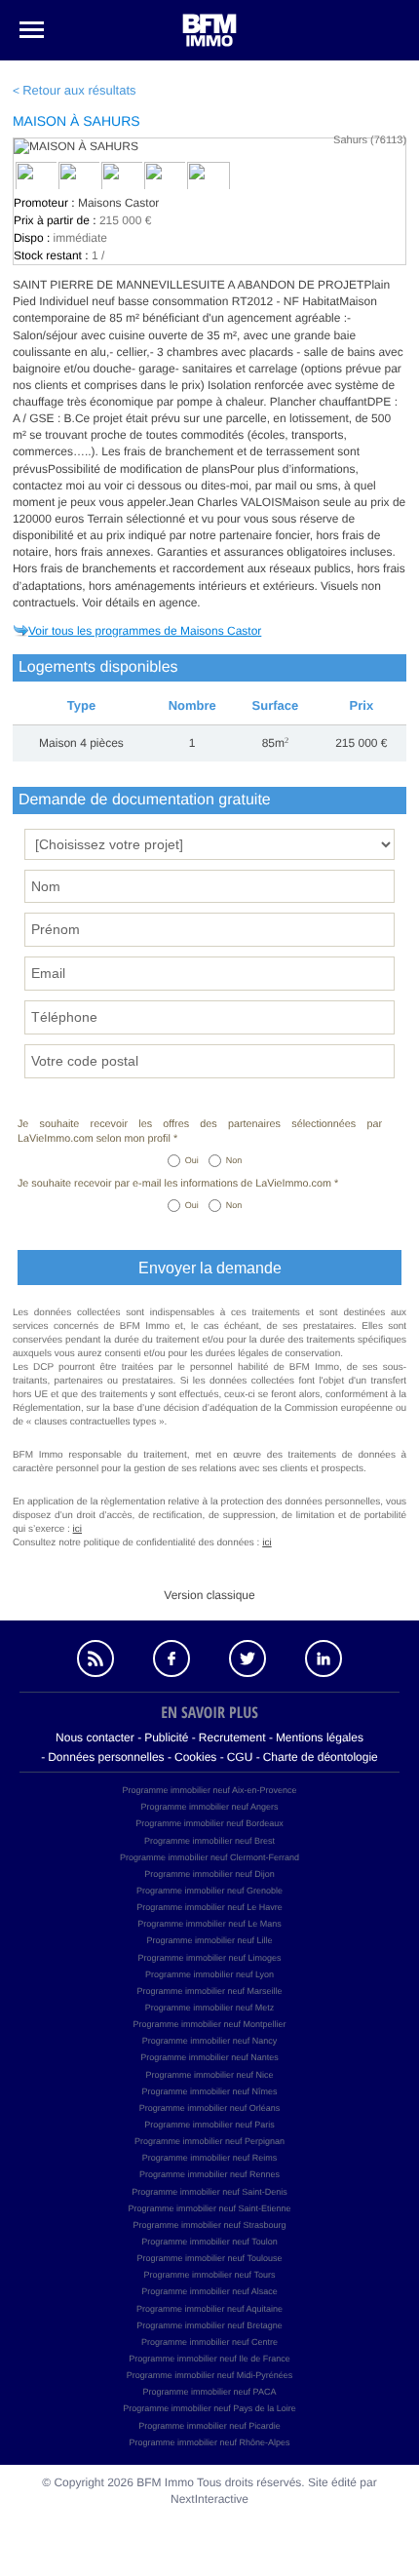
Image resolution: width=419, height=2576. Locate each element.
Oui (192, 1160)
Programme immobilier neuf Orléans (210, 2108)
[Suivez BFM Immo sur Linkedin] (324, 1659)
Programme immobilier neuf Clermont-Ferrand (209, 1857)
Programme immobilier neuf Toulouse (210, 2258)
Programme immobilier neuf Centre (209, 2342)
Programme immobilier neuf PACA (210, 2392)
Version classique (209, 1595)
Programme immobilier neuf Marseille (209, 1991)
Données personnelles (106, 1757)
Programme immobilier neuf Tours (210, 2275)
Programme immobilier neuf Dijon (209, 1874)
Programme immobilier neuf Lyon (209, 1974)
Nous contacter (95, 1737)
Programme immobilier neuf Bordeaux (209, 1823)
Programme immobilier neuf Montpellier (209, 2024)
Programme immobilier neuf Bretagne (209, 2325)
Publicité (166, 1737)
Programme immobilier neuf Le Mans (209, 1924)
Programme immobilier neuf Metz (210, 2008)
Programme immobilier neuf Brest (209, 1841)
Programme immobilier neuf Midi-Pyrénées (210, 2375)
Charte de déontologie (321, 1757)
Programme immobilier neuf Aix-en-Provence (209, 1790)
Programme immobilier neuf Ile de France (209, 2359)
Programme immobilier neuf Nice (209, 2075)
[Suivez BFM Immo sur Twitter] (248, 1659)
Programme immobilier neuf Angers (209, 1807)
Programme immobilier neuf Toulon (209, 2242)
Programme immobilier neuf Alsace (209, 2291)
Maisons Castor (118, 203)
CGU (240, 1757)
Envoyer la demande (210, 1268)
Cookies (195, 1757)
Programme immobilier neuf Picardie (209, 2426)
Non (234, 1160)
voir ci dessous (145, 486)
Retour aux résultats (79, 90)
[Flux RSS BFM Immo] (95, 1659)
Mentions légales (320, 1737)
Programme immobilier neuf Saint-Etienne (209, 2208)
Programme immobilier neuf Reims (210, 2158)
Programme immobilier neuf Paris (209, 2125)
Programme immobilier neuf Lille (209, 1940)
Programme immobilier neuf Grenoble (209, 1891)
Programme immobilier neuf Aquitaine (209, 2309)
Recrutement (232, 1737)
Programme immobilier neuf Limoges (209, 1958)
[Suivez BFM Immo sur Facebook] (171, 1659)
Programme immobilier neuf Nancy (210, 2041)
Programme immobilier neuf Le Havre (209, 1907)
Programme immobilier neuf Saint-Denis (209, 2192)
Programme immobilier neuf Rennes (209, 2174)
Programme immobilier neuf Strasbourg (209, 2225)
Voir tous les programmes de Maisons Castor (145, 631)
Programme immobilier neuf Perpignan (209, 2141)
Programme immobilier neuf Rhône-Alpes (209, 2442)
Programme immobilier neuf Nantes (209, 2057)
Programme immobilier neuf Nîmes (209, 2091)
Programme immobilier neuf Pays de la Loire (209, 2408)
